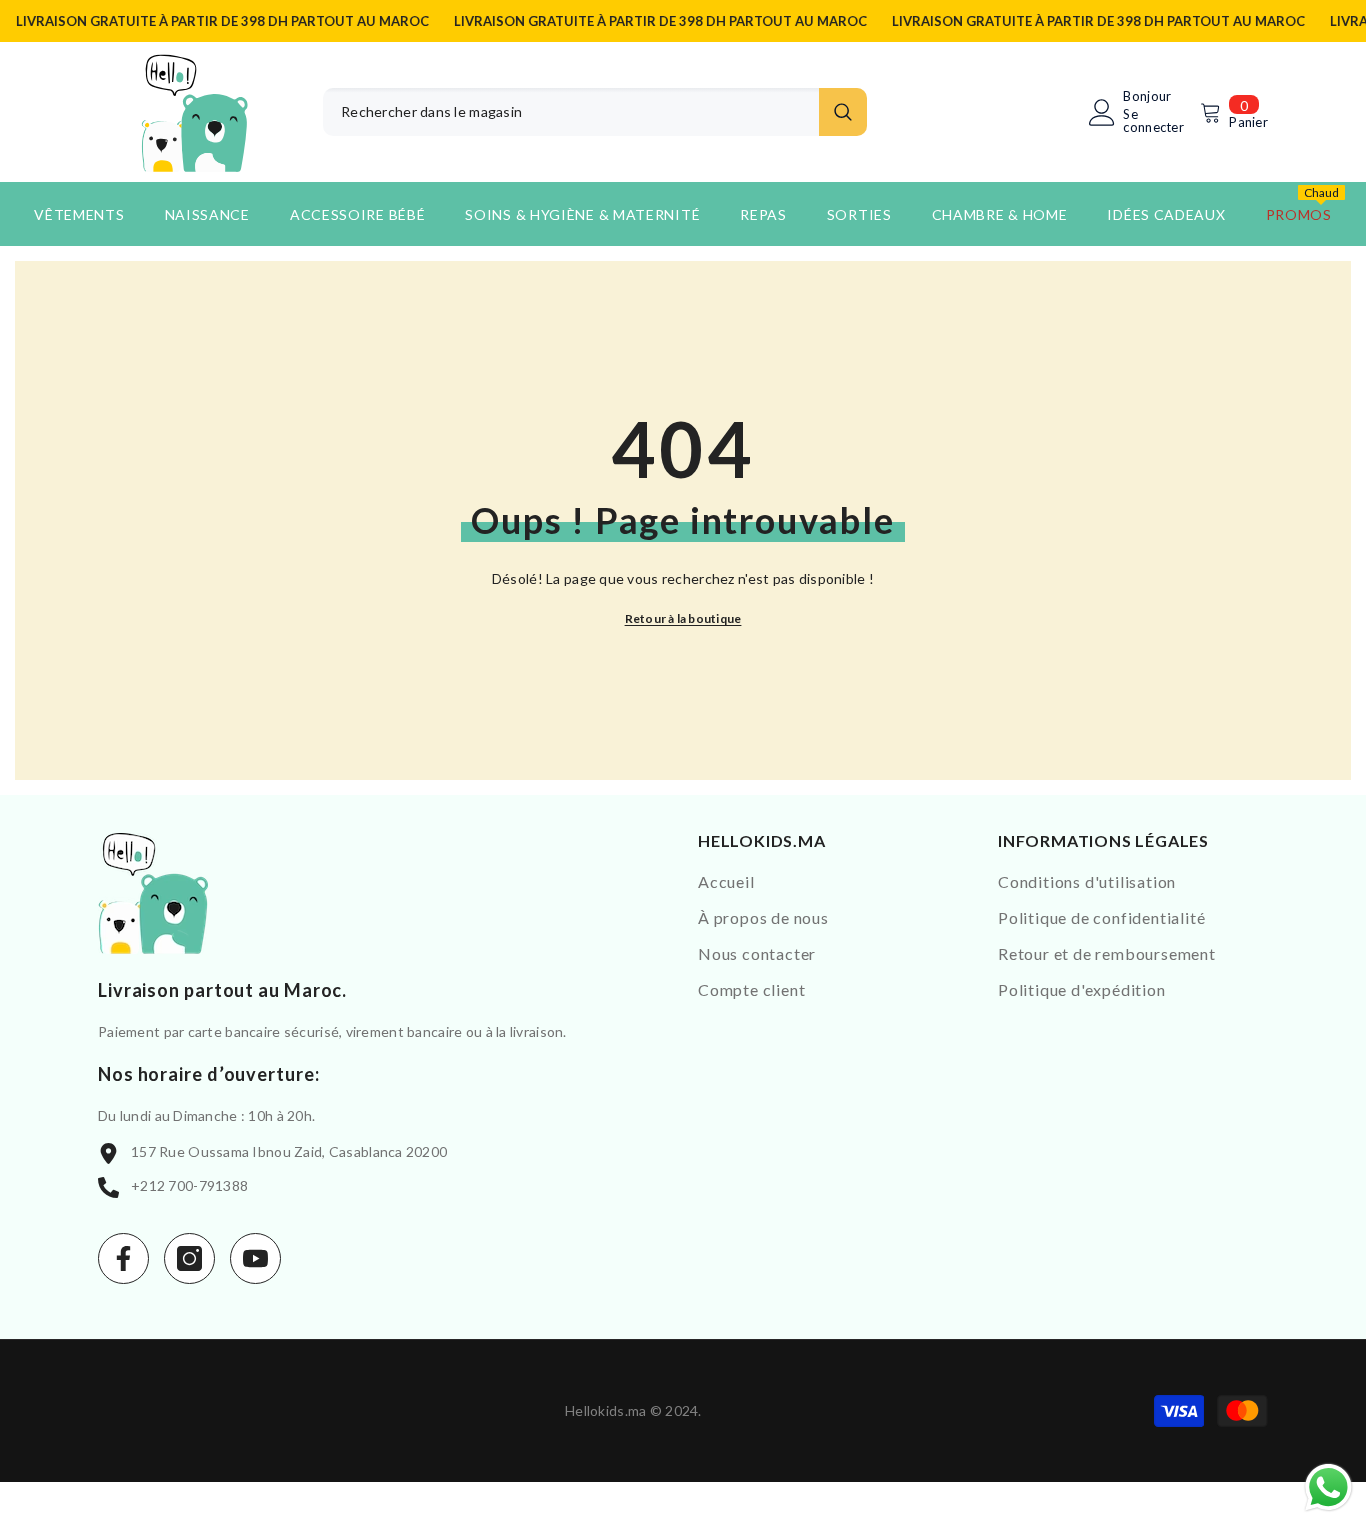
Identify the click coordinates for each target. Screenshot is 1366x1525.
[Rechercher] (595, 112)
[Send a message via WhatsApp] (1328, 1487)
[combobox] (571, 112)
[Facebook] (123, 1258)
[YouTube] (255, 1258)
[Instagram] (189, 1258)
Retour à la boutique (683, 618)
